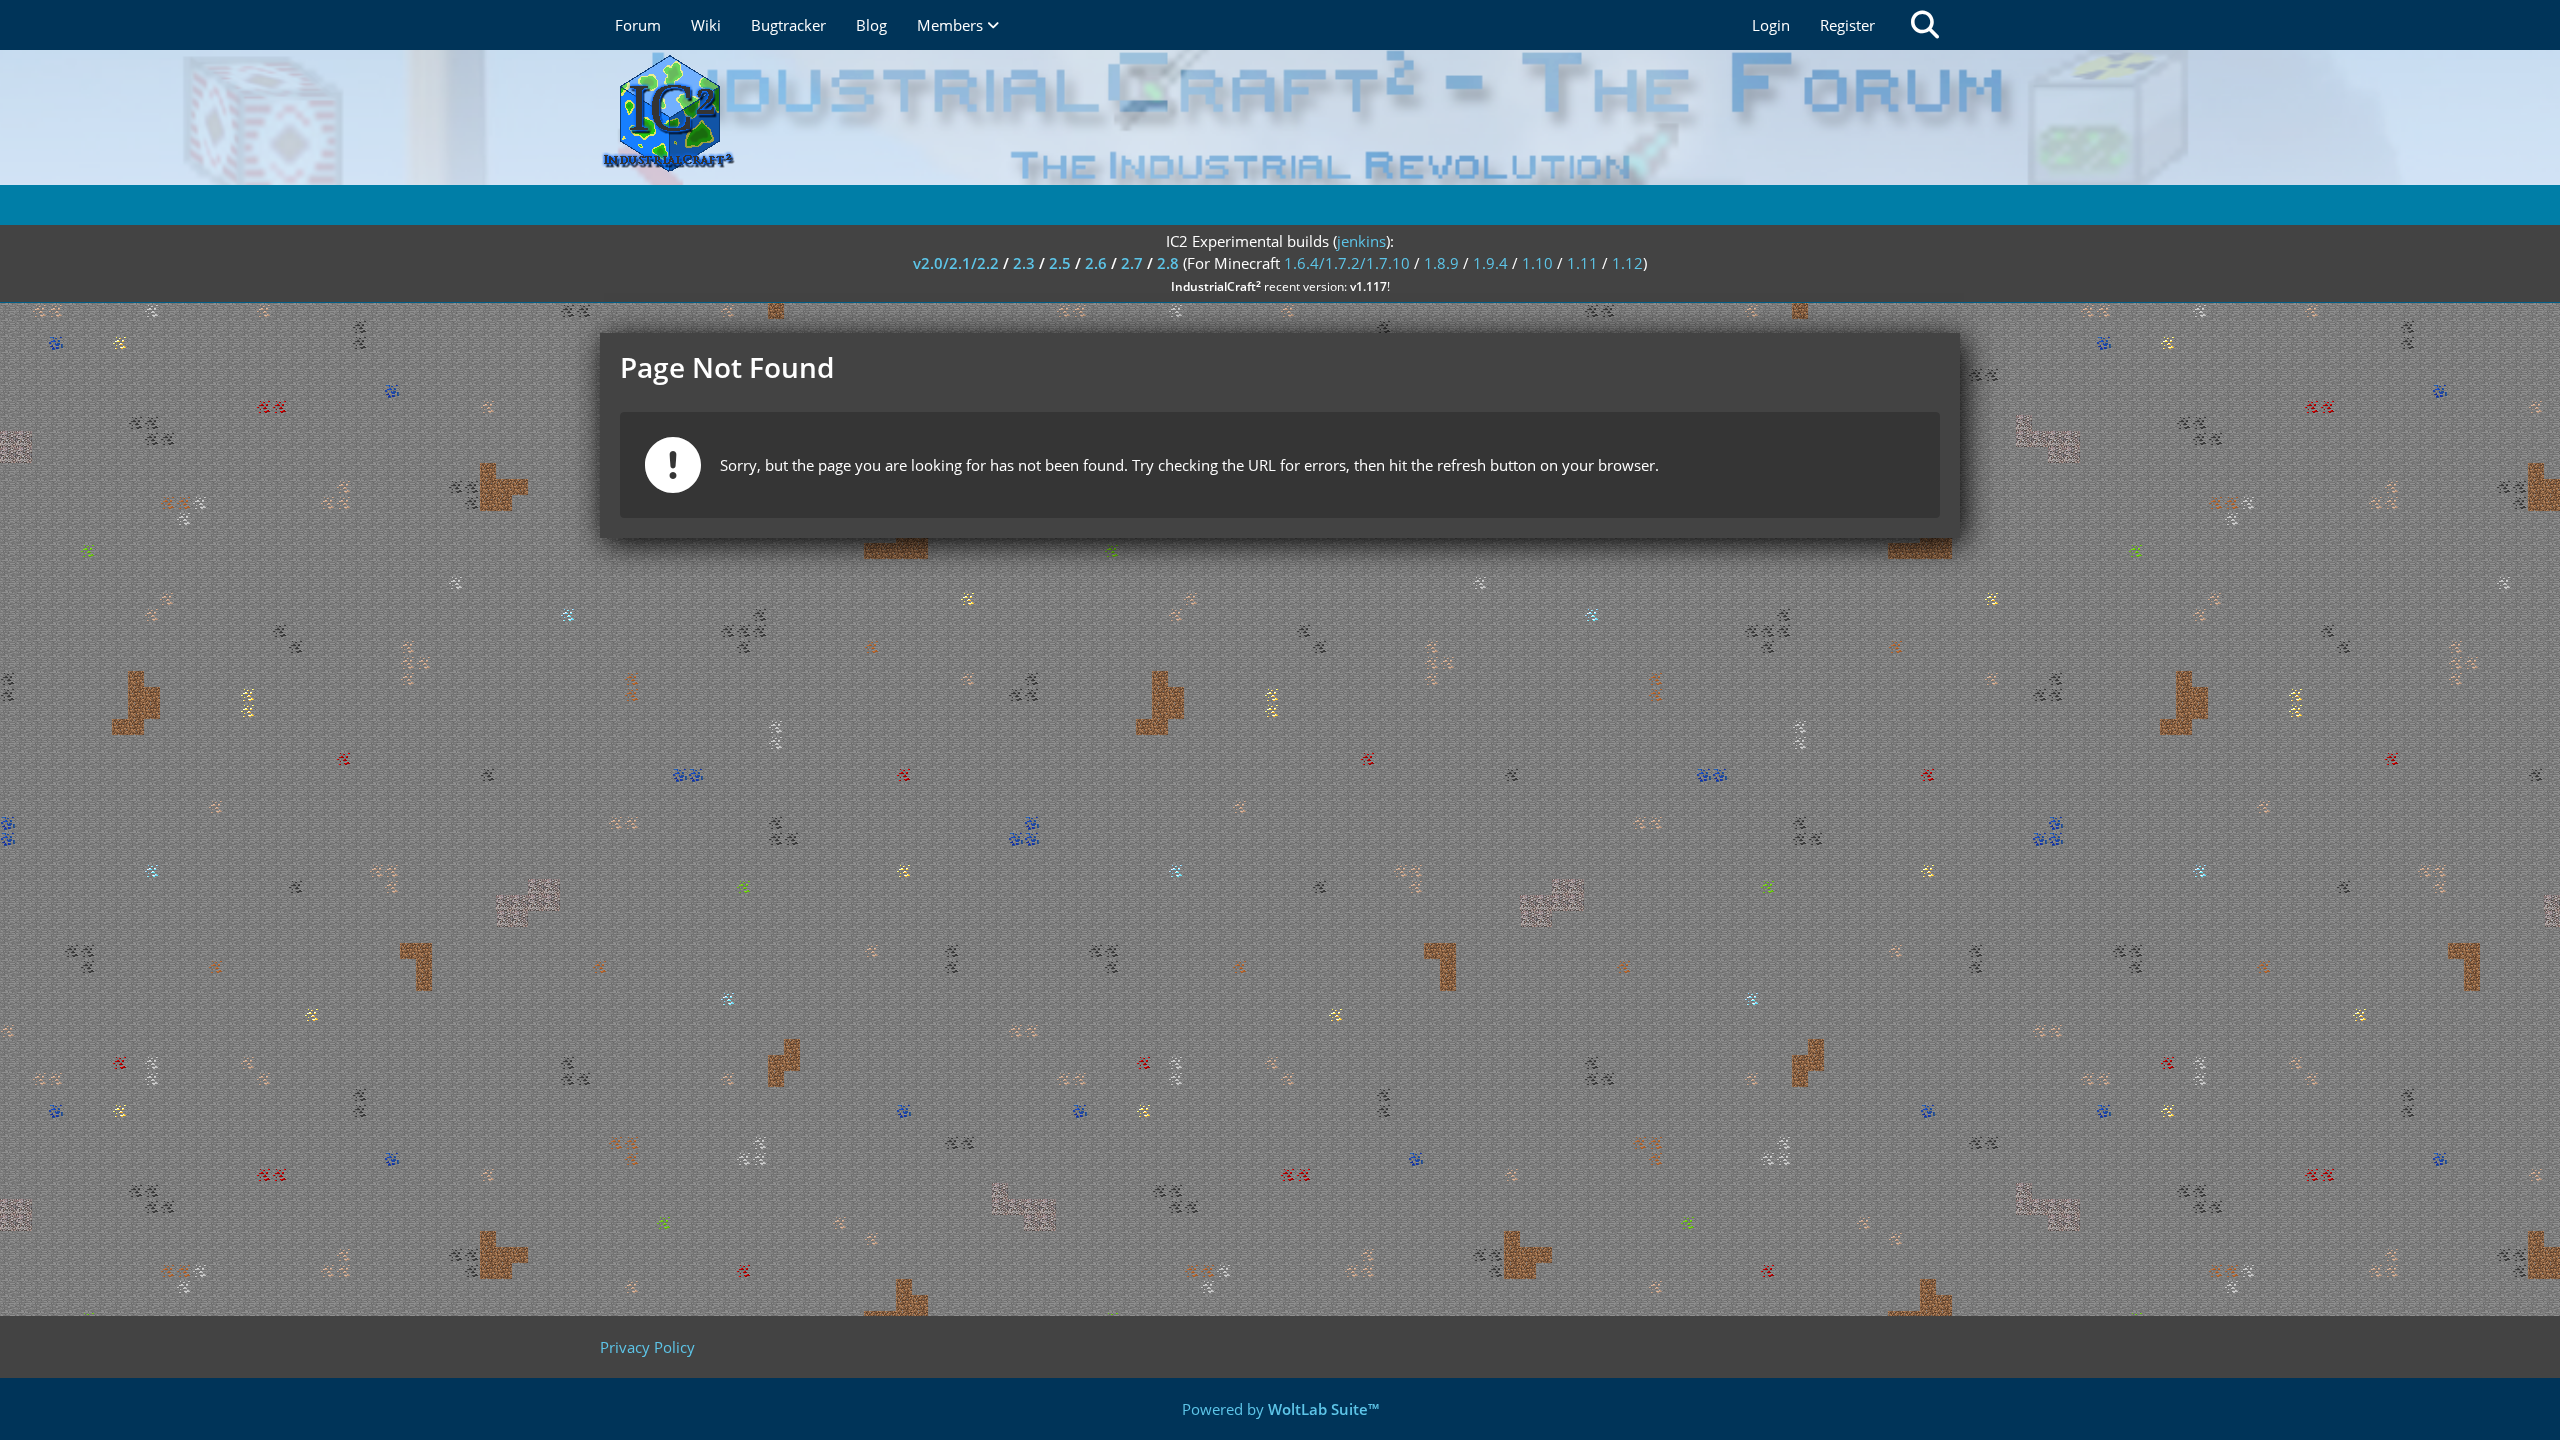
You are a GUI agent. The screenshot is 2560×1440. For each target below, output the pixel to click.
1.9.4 (1490, 263)
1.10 (1537, 263)
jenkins (1361, 241)
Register (1847, 25)
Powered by (1280, 1409)
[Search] (1925, 25)
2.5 (1060, 263)
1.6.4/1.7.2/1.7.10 (1347, 263)
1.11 (1582, 263)
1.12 (1627, 263)
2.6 (1096, 263)
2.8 (1168, 263)
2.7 (1132, 263)
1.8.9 (1441, 263)
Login (1771, 25)
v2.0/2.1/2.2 (956, 263)
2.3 (1024, 263)
